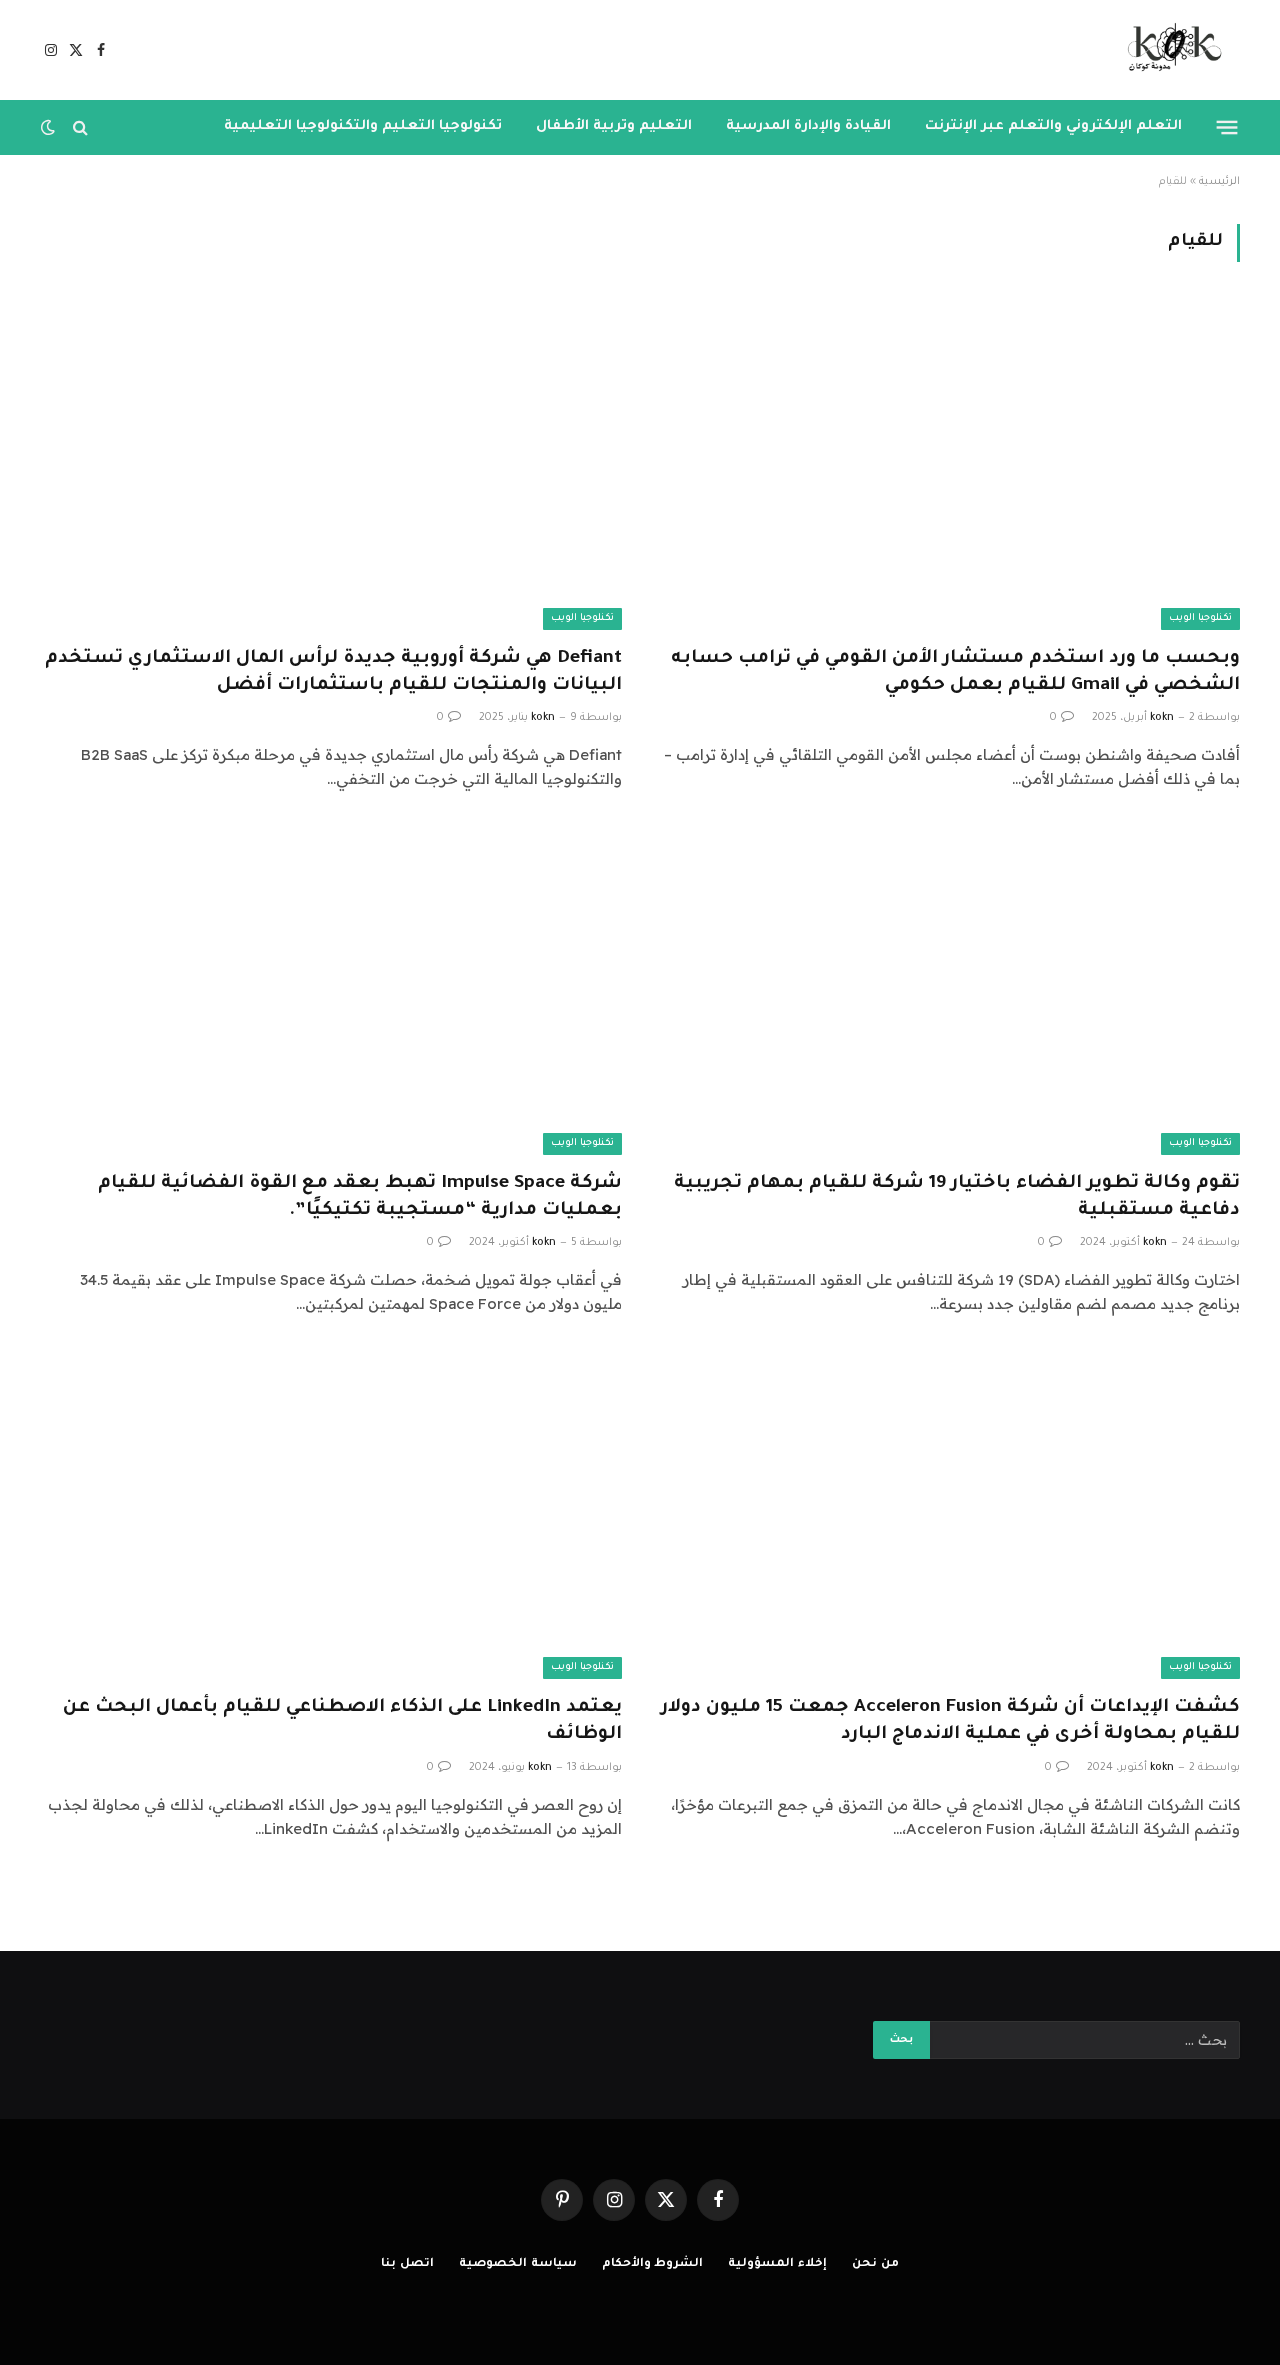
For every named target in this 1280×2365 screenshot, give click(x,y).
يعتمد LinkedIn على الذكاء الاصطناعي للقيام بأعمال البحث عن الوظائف (342, 1721)
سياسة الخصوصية (518, 2264)
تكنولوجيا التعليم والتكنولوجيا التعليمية (363, 126)
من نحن (875, 2264)
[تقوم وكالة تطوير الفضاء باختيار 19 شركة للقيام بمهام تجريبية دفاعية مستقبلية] (949, 990)
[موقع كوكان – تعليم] (1168, 50)
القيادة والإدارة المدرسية (808, 126)
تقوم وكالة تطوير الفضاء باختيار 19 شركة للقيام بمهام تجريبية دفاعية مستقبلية (957, 1197)
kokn (1162, 718)
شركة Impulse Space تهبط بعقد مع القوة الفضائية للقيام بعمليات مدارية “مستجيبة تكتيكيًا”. (360, 1197)
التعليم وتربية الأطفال (614, 126)
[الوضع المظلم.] (50, 127)
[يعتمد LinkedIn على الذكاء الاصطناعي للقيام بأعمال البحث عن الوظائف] (331, 1515)
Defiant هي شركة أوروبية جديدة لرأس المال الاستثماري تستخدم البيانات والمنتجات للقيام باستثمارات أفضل (333, 672)
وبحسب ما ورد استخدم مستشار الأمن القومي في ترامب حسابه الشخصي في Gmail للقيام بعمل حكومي (955, 672)
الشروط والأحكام (653, 2264)
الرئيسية (1219, 182)
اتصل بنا (407, 2264)
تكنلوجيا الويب (1200, 618)
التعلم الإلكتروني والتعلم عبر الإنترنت (1053, 126)
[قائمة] (1227, 127)
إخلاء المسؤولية (777, 2264)
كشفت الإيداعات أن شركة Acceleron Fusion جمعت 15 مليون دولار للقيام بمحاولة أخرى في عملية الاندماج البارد (950, 1721)
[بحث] (80, 127)
